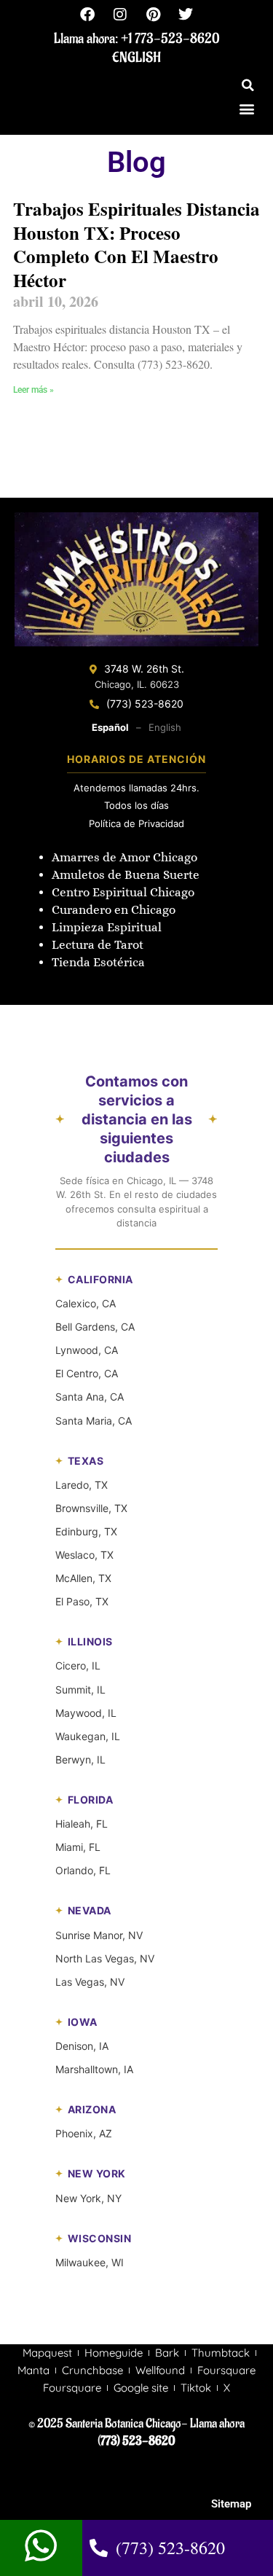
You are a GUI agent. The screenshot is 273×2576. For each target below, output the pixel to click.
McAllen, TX (83, 1578)
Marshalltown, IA (94, 2069)
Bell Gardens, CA (95, 1327)
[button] (248, 85)
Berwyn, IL (80, 1759)
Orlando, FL (83, 1870)
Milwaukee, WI (90, 2262)
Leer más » (33, 390)
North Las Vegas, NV (105, 1958)
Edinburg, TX (86, 1531)
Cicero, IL (78, 1665)
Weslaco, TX (84, 1555)
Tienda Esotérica (100, 962)
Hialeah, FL (82, 1824)
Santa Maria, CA (94, 1421)
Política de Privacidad (136, 823)
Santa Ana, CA (90, 1397)
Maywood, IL (86, 1713)
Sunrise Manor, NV (99, 1935)
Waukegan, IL (88, 1736)
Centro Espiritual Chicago (123, 892)
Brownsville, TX (91, 1508)
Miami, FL (78, 1847)
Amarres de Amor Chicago (124, 857)
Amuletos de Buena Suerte (126, 875)
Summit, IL (80, 1690)
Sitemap (231, 2504)
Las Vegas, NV (90, 1982)
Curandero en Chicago (114, 910)
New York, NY (88, 2198)
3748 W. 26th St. (144, 669)
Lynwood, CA (87, 1350)
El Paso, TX (82, 1601)
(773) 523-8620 (145, 704)
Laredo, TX (82, 1485)
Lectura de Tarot (98, 945)
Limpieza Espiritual (107, 927)
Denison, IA (82, 2046)
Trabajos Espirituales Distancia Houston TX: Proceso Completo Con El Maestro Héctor (136, 244)
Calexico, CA (86, 1303)
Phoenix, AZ (84, 2133)
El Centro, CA (87, 1373)
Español (110, 727)
